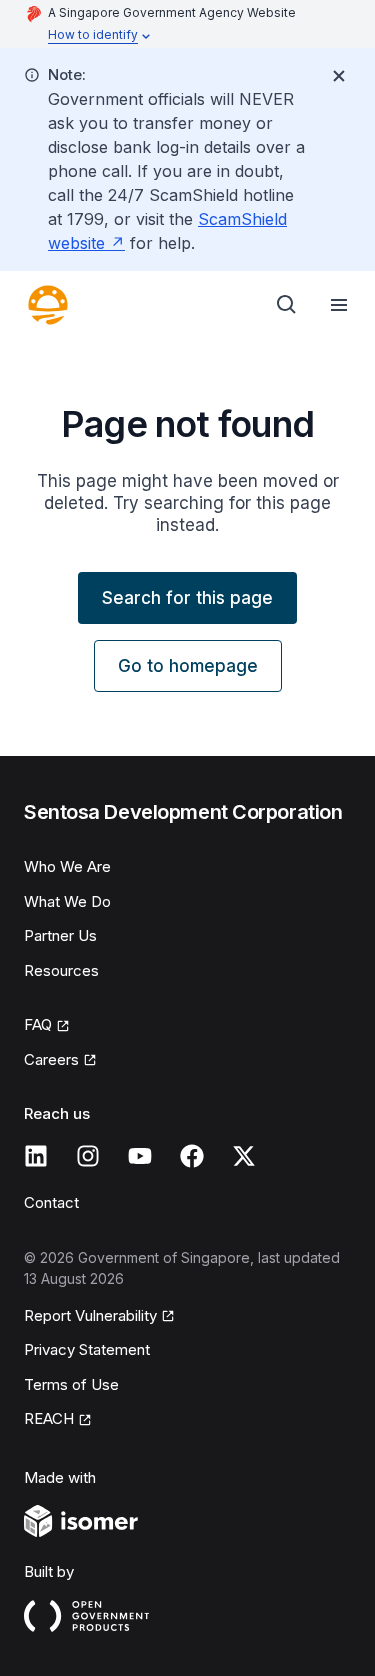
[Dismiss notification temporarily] (339, 76)
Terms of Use (71, 1384)
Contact (51, 1202)
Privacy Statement (87, 1349)
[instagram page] (88, 1156)
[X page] (244, 1156)
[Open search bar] (287, 305)
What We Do (67, 901)
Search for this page (187, 598)
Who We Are (67, 866)
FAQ (38, 1024)
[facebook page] (192, 1156)
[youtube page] (140, 1156)
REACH (49, 1418)
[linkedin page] (36, 1156)
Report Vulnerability (90, 1315)
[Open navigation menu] (339, 305)
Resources (61, 970)
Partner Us (60, 935)
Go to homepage (188, 666)
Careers (51, 1059)
